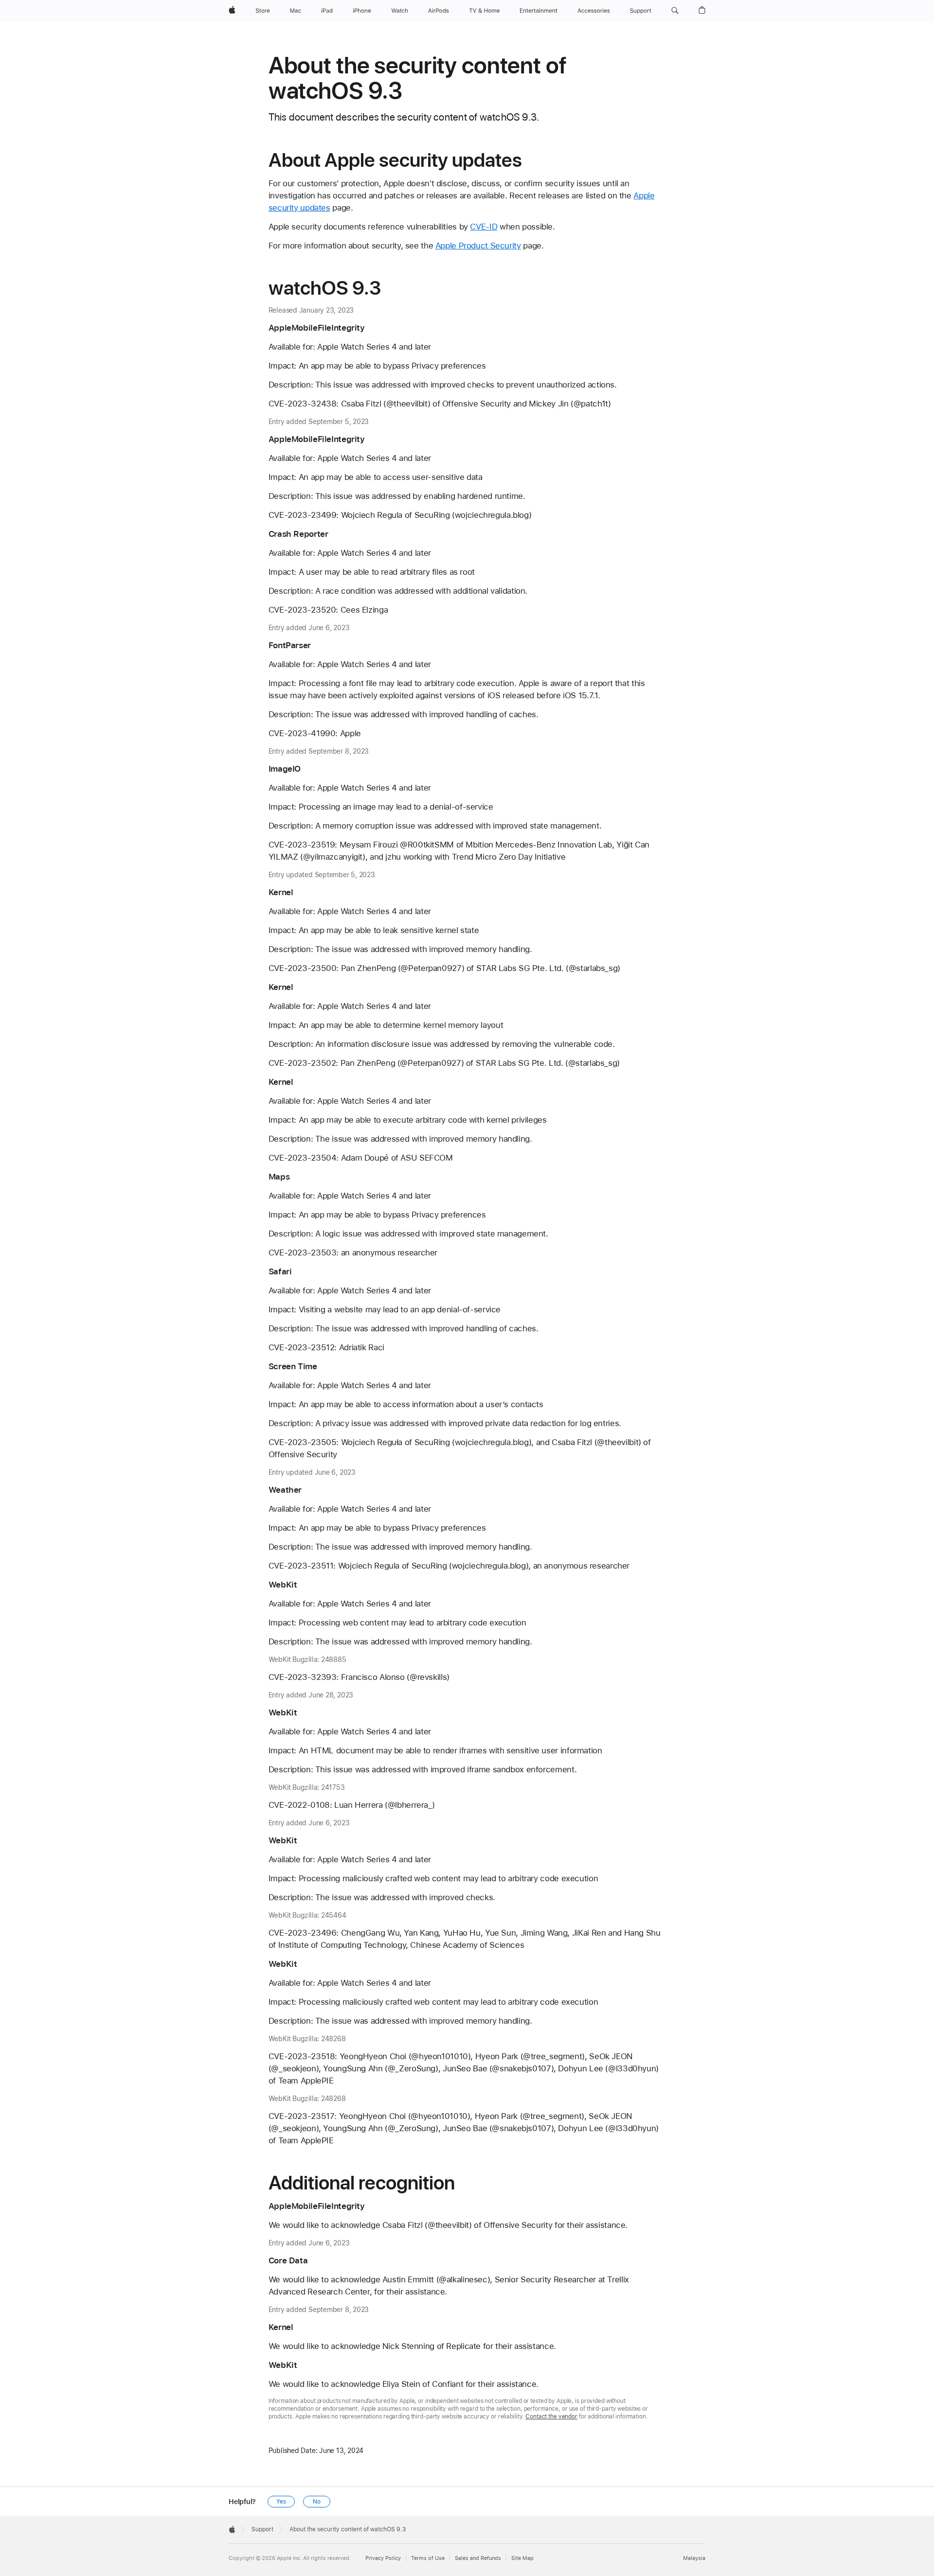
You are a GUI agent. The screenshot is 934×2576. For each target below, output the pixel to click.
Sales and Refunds (478, 2558)
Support (262, 2529)
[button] (675, 11)
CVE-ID (484, 227)
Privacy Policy (383, 2558)
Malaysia (694, 2558)
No (317, 2502)
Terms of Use (428, 2558)
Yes (281, 2502)
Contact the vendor (551, 2417)
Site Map (522, 2558)
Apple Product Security (478, 246)
